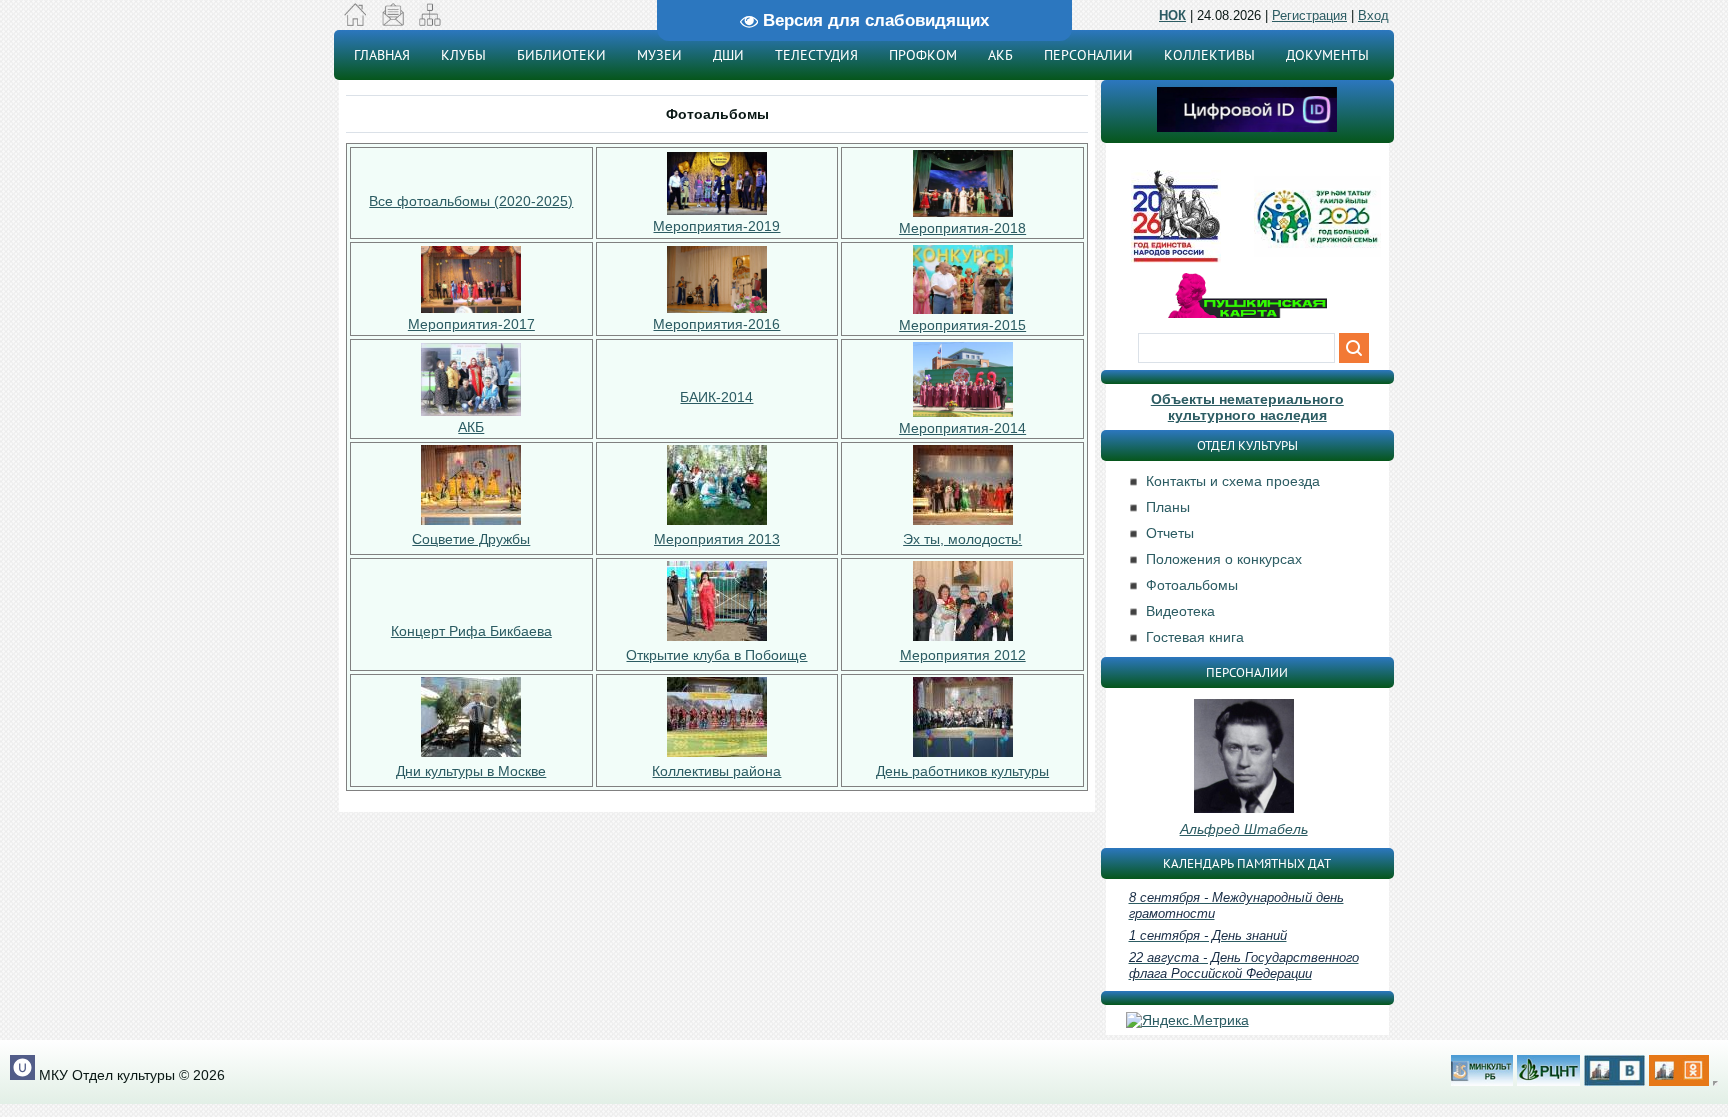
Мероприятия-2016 (716, 324)
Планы (1168, 507)
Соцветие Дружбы (471, 539)
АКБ (471, 427)
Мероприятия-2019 (716, 226)
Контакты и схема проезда (1233, 481)
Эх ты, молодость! (962, 539)
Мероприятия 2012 (963, 655)
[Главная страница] (355, 21)
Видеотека (1180, 611)
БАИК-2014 (716, 397)
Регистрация (1309, 15)
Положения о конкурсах (1224, 559)
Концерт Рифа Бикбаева (471, 631)
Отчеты (1170, 533)
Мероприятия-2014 (962, 428)
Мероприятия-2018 (962, 228)
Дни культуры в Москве (471, 771)
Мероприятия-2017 (471, 324)
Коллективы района (716, 771)
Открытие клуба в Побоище (716, 655)
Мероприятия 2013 (717, 539)
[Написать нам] (392, 21)
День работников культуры (962, 771)
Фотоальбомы (1192, 585)
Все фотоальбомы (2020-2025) (471, 201)
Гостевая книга (1195, 637)
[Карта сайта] (429, 21)
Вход (1373, 15)
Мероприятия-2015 (962, 325)
